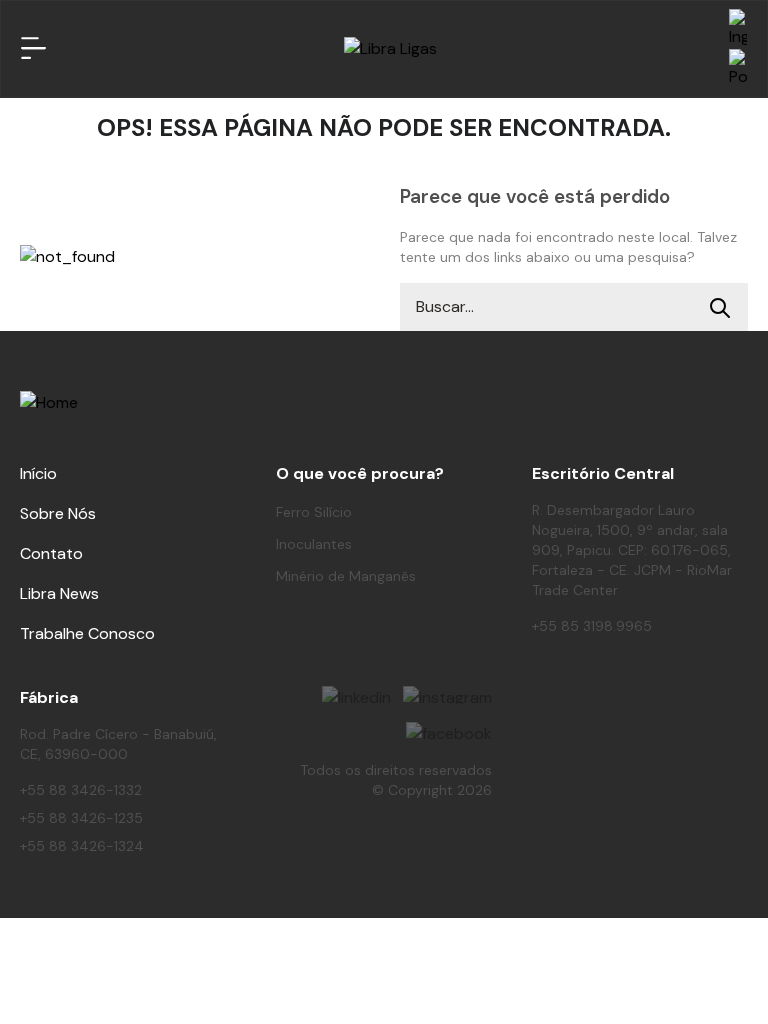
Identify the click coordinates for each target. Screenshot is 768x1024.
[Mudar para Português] (738, 69)
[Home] (390, 49)
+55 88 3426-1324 (82, 846)
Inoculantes (314, 544)
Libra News (59, 593)
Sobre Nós (58, 513)
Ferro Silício (314, 512)
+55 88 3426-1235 (81, 818)
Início (38, 473)
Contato (51, 553)
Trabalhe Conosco (87, 633)
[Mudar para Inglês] (738, 29)
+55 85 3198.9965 (592, 626)
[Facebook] (449, 731)
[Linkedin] (356, 695)
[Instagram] (447, 695)
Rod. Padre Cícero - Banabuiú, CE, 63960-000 (118, 744)
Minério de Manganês (346, 576)
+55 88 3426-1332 (81, 790)
